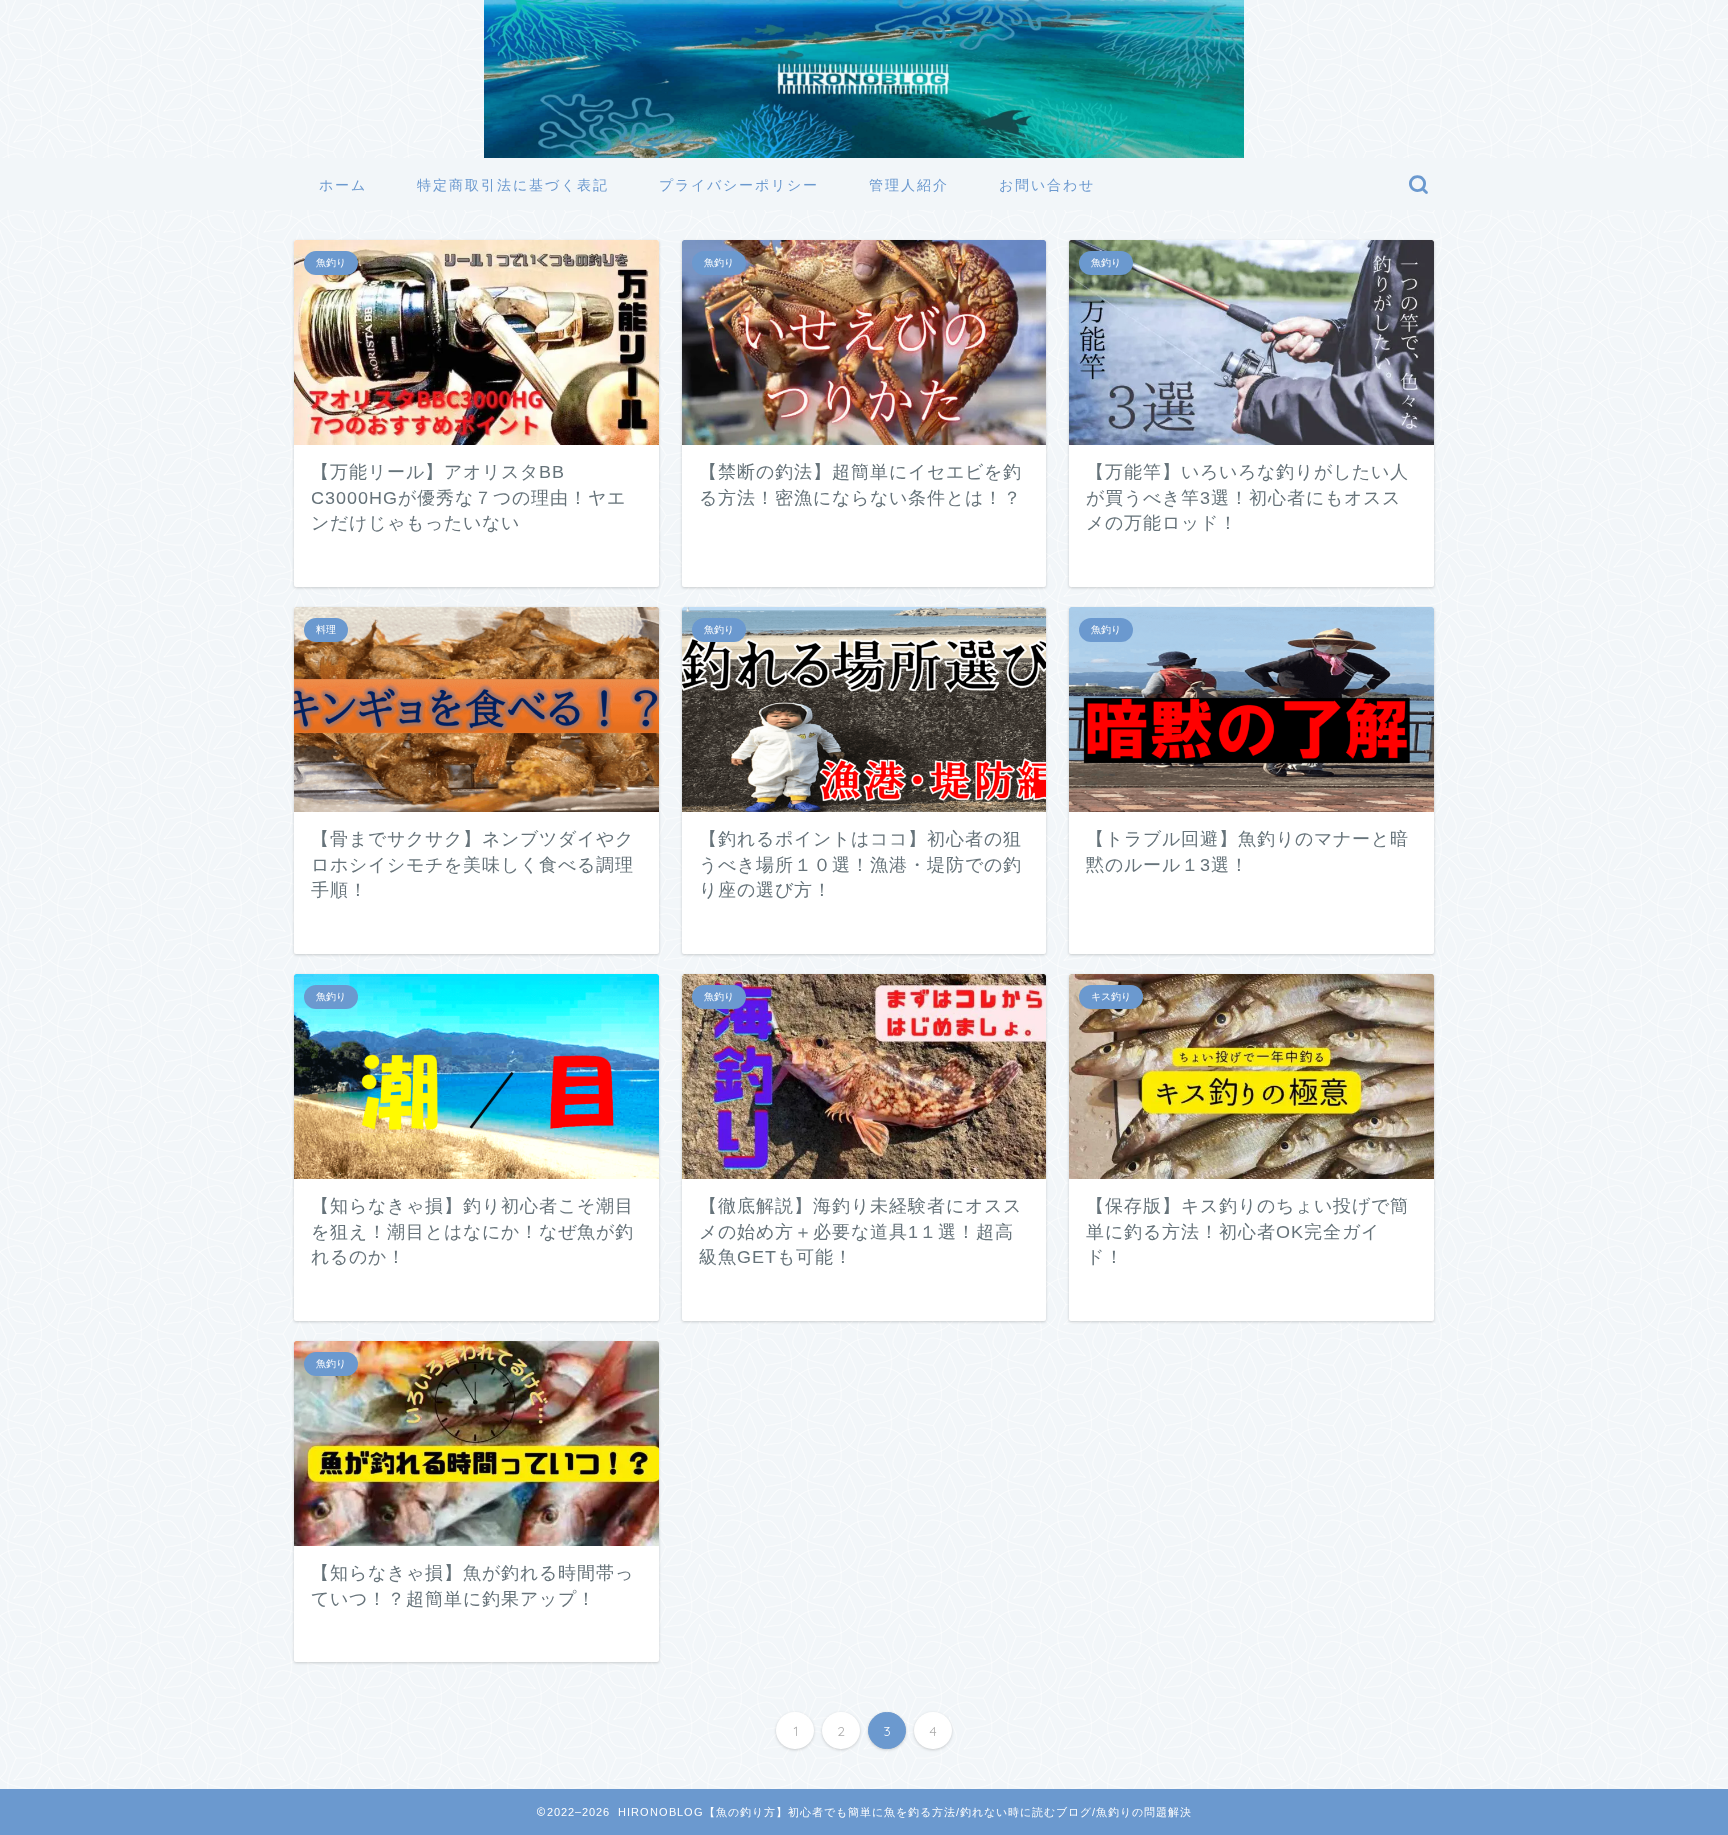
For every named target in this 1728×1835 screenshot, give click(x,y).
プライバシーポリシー (739, 185)
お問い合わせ (1047, 185)
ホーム (343, 185)
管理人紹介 (909, 185)
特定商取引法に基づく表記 (513, 185)
